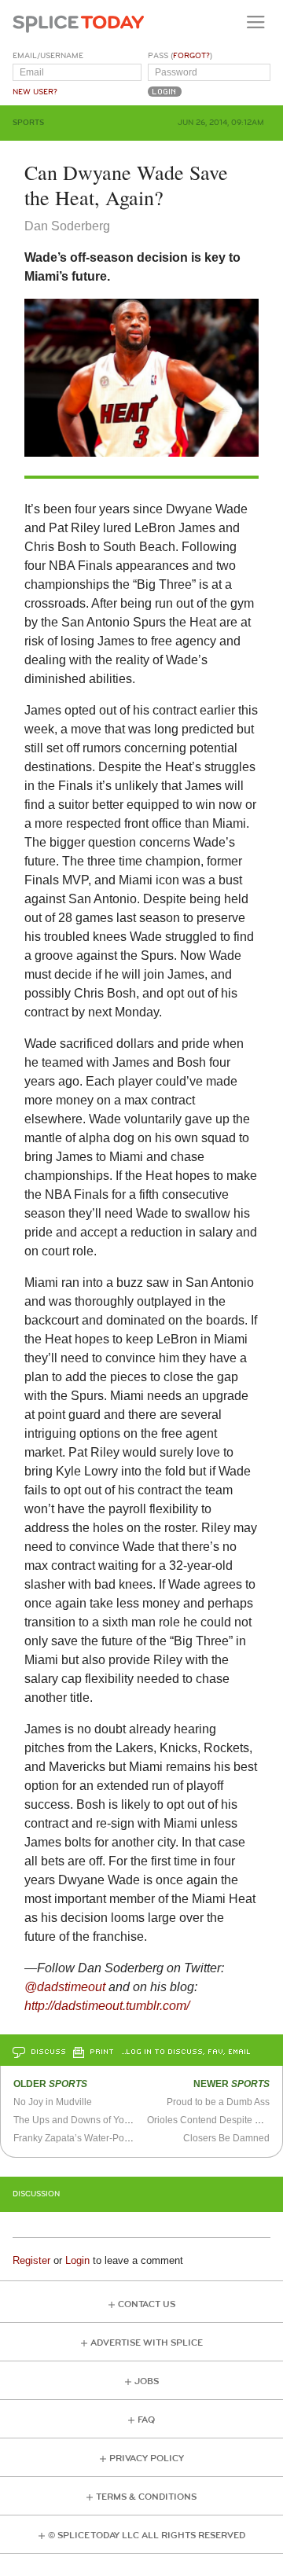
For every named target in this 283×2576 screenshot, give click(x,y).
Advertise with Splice (147, 2343)
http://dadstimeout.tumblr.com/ (107, 2006)
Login (77, 2260)
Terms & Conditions (146, 2497)
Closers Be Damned (226, 2138)
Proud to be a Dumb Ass (218, 2102)
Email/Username (48, 56)
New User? (35, 92)
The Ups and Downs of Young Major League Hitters (123, 2120)
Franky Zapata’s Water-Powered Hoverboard (109, 2138)
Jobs (147, 2381)
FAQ (146, 2420)
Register (31, 2260)
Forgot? (191, 56)
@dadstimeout (65, 1987)
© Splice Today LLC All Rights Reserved (147, 2536)
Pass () (180, 56)
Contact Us (147, 2304)
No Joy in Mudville (53, 2102)
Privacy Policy (147, 2458)
